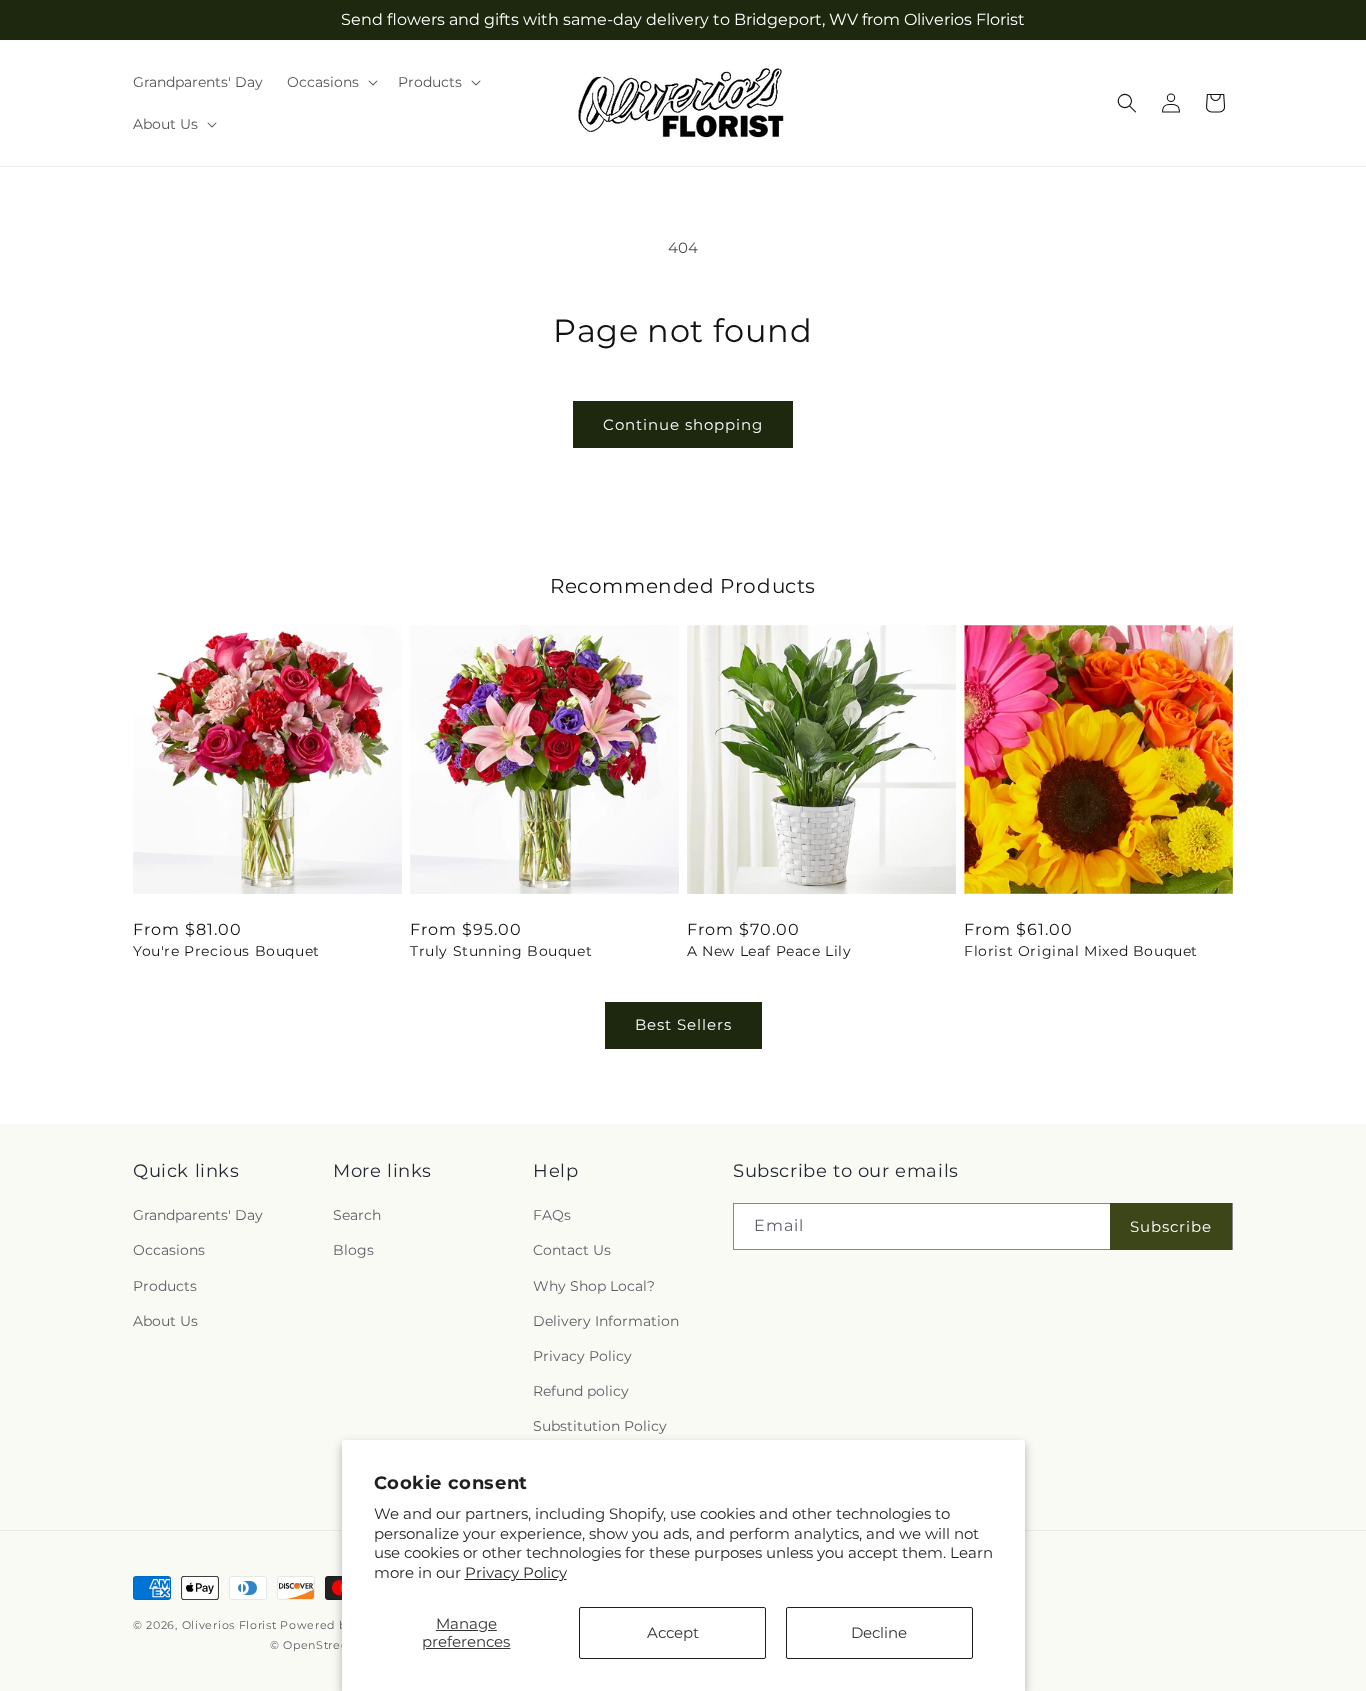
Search (357, 1215)
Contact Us (572, 1250)
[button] (330, 82)
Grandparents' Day (198, 1215)
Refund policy (581, 1391)
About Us (165, 1321)
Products (165, 1286)
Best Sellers (683, 1024)
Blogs (353, 1250)
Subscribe (1171, 1226)
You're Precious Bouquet (226, 951)
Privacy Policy (516, 1572)
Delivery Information (606, 1321)
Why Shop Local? (594, 1286)
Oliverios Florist (229, 1625)
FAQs (552, 1215)
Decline (879, 1632)
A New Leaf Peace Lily (769, 951)
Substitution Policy (600, 1426)
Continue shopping (683, 424)
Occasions (169, 1250)
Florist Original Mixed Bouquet (1081, 951)
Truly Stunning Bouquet (501, 951)
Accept (673, 1632)
